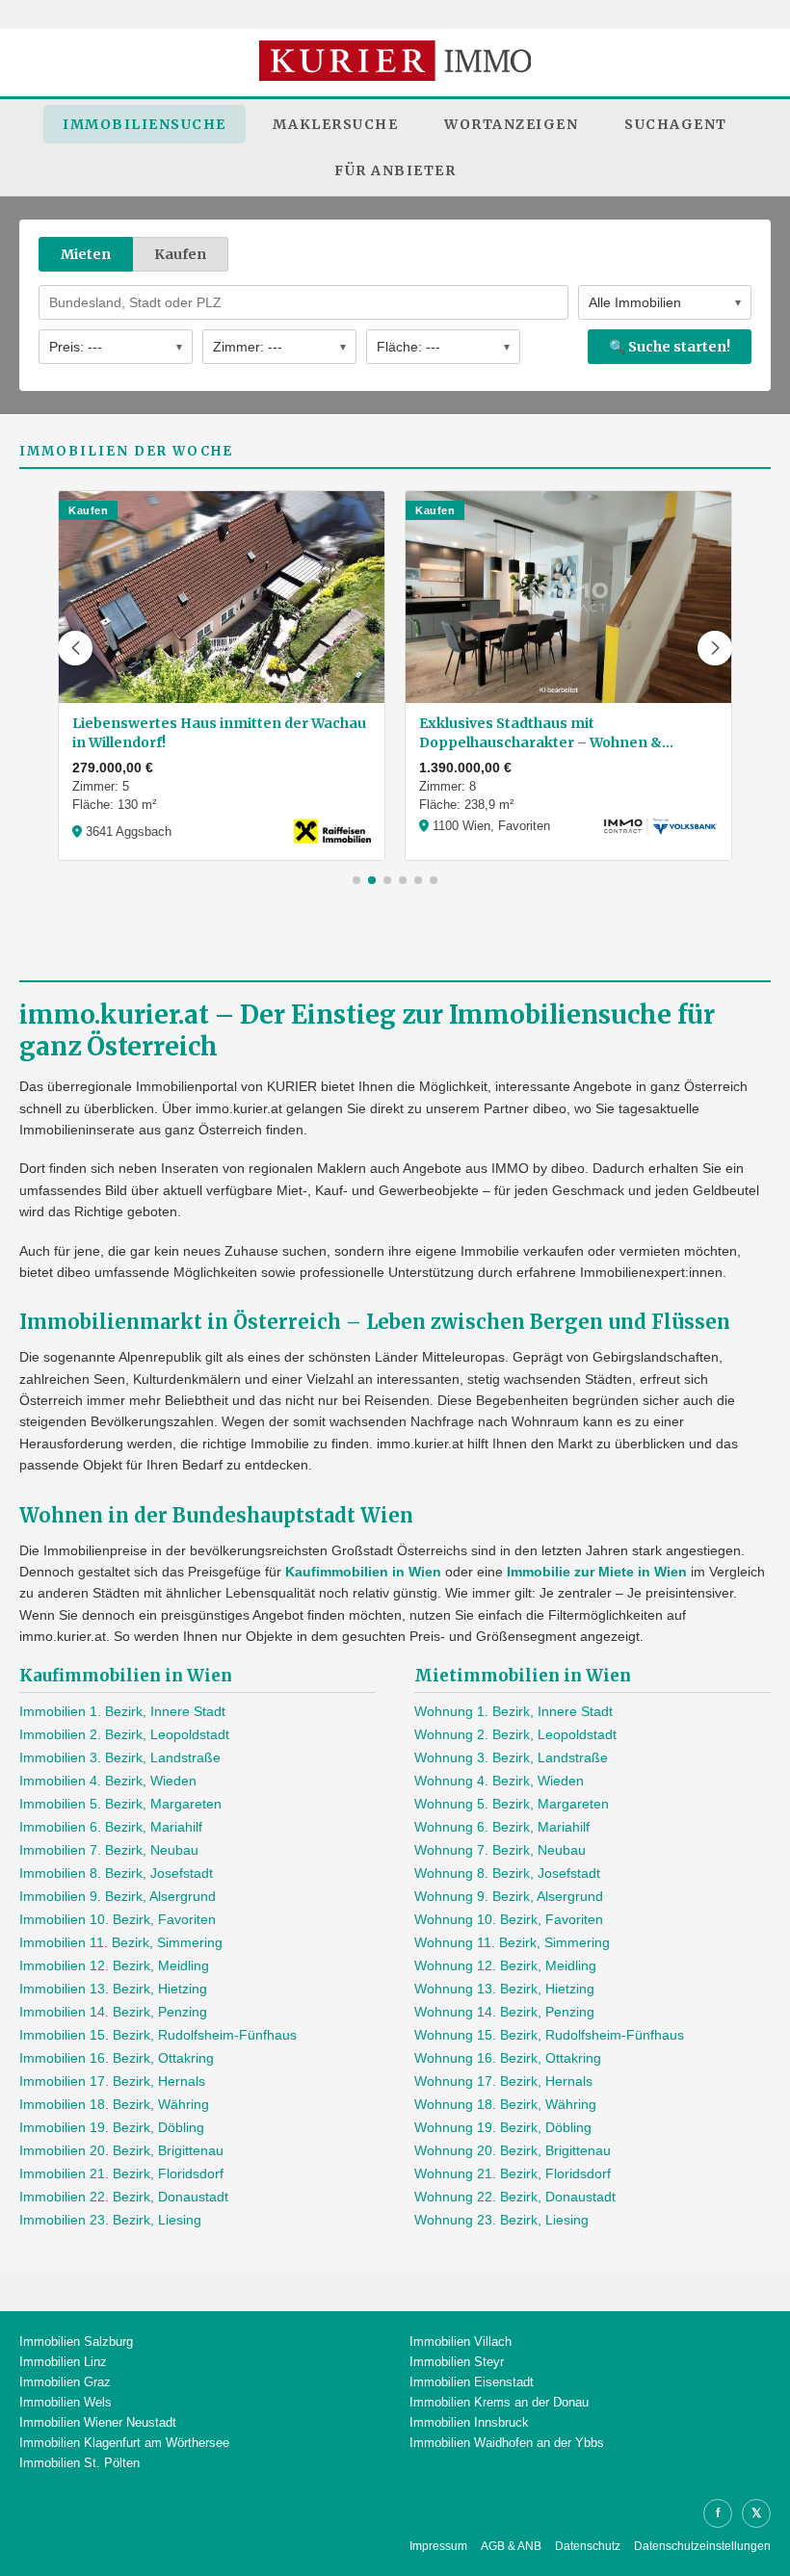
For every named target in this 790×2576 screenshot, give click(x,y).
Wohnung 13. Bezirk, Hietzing (504, 1989)
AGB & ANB (511, 2546)
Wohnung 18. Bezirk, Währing (505, 2104)
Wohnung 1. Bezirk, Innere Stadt (513, 1711)
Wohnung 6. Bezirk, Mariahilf (502, 1827)
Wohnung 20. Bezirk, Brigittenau (513, 2150)
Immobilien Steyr (457, 2362)
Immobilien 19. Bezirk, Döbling (112, 2127)
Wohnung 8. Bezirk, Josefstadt (507, 1873)
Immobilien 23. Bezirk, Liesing (110, 2220)
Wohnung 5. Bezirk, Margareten (512, 1804)
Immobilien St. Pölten (79, 2463)
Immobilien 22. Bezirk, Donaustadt (124, 2197)
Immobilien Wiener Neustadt (98, 2422)
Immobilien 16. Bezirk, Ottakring (117, 2058)
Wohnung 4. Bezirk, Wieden (499, 1781)
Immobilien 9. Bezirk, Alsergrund (118, 1896)
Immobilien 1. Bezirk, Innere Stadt (122, 1711)
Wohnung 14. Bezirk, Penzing (504, 2012)
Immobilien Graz (65, 2382)
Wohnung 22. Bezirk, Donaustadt (515, 2197)
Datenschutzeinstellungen (702, 2546)
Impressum (438, 2546)
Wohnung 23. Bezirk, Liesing (501, 2220)
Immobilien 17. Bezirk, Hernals (112, 2081)
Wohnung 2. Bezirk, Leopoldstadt (515, 1734)
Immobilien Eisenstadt (472, 2382)
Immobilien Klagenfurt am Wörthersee (124, 2443)
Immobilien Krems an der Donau (499, 2402)
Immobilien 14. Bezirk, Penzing (113, 2012)
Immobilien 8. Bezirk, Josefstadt (116, 1873)
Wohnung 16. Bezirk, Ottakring (508, 2058)
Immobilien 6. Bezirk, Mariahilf (111, 1827)
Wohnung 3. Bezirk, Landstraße (511, 1757)
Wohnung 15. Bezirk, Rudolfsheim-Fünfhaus (549, 2035)
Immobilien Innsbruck (469, 2422)
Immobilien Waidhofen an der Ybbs (507, 2443)
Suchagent (676, 124)
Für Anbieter (395, 170)
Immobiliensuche (145, 124)
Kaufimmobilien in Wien (363, 1572)
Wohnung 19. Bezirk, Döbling (503, 2127)
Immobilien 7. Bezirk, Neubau (109, 1850)
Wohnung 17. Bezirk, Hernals (503, 2081)
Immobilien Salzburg (76, 2342)
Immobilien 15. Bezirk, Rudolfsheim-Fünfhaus (158, 2035)
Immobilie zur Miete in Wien (597, 1572)
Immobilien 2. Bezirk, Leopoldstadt (124, 1734)
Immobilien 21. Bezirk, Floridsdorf (121, 2173)
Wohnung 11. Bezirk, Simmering (512, 1942)
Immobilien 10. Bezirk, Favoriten (118, 1919)
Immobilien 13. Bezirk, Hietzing (113, 1989)
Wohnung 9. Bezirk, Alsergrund (509, 1896)
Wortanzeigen (511, 124)
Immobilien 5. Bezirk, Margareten (120, 1804)
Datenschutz (588, 2546)
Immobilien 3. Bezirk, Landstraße (120, 1757)
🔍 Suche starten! (670, 347)
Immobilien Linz (63, 2362)
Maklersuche (336, 124)
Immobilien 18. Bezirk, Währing (114, 2104)
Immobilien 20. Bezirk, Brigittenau (121, 2150)
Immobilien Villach (461, 2342)
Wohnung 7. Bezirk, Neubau (500, 1850)
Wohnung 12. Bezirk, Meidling (505, 1965)
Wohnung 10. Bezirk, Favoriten (509, 1919)
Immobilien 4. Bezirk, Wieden (108, 1781)
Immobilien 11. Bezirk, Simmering (121, 1942)
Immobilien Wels (66, 2402)
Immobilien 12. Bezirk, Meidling (114, 1965)
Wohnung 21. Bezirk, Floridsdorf (513, 2173)
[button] (75, 648)
